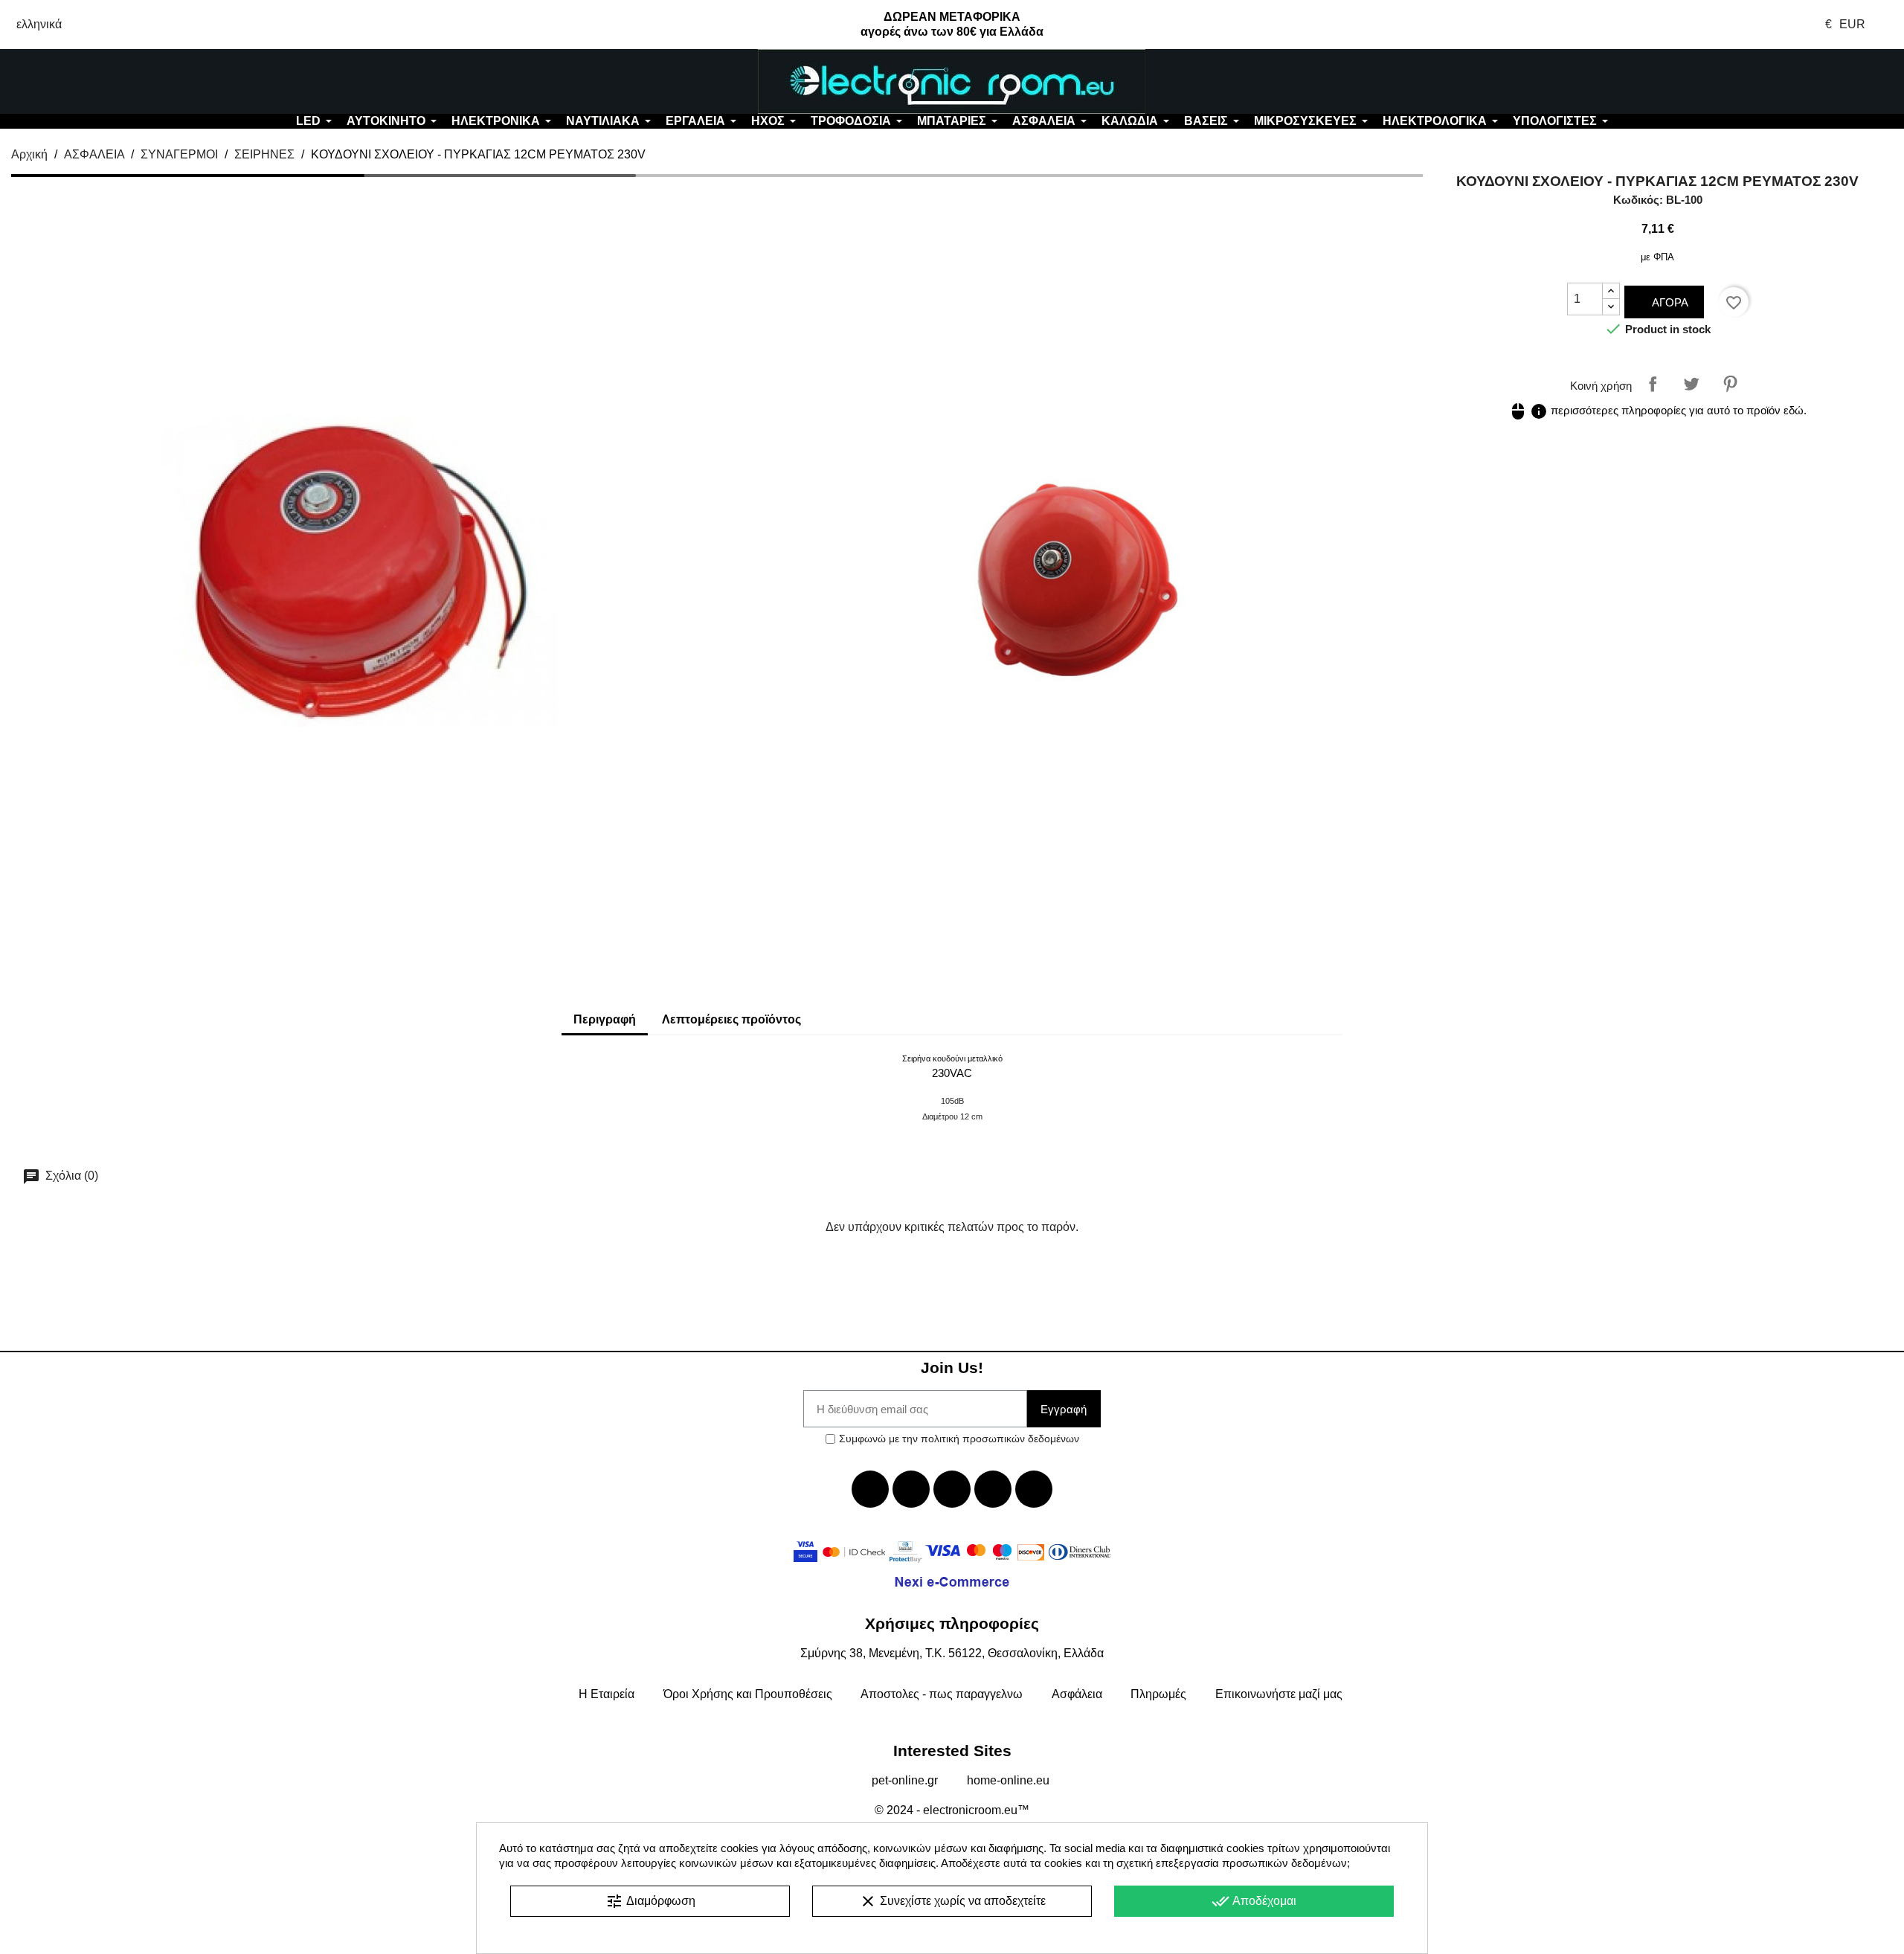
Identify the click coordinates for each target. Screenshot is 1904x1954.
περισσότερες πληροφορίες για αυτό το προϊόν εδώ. (1658, 410)
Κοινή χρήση (1653, 384)
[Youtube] (952, 1489)
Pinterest (1730, 384)
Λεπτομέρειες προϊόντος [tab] (731, 1019)
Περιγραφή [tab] (605, 1019)
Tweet (1691, 384)
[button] (158, 82)
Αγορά (1669, 302)
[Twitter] (911, 1489)
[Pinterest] (1034, 1489)
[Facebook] (870, 1489)
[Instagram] (993, 1489)
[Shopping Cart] (1745, 82)
